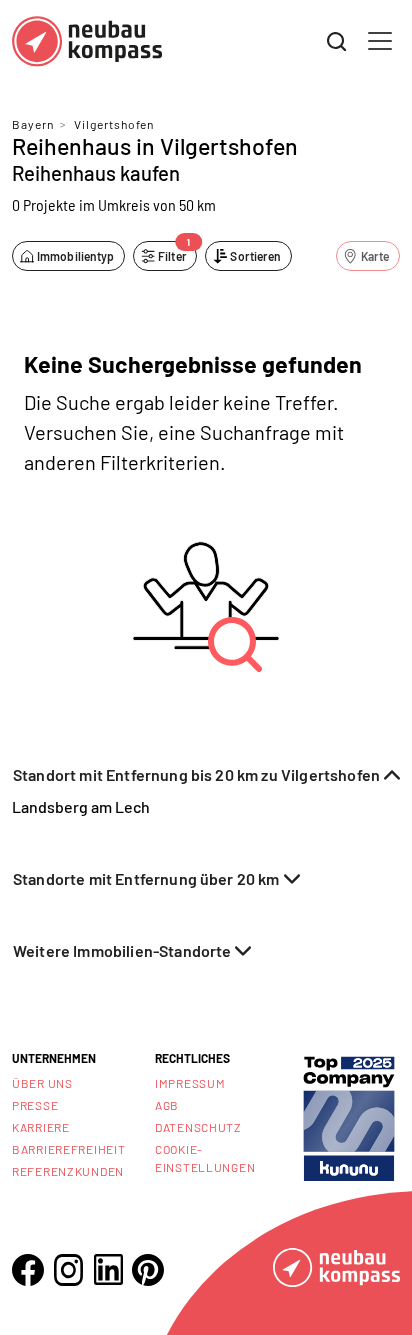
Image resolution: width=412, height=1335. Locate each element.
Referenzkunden (68, 1171)
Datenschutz (198, 1127)
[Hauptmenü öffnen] (380, 41)
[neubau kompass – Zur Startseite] (87, 41)
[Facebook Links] (28, 1270)
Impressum (190, 1083)
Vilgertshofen (114, 124)
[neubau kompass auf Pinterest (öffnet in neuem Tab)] (148, 1270)
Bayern (33, 124)
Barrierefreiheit (69, 1149)
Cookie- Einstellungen (205, 1158)
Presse (35, 1105)
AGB (167, 1105)
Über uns (42, 1083)
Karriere (41, 1127)
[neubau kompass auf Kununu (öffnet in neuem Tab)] (349, 1116)
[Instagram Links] (68, 1270)
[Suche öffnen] (337, 42)
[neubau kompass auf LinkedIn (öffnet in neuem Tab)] (108, 1269)
